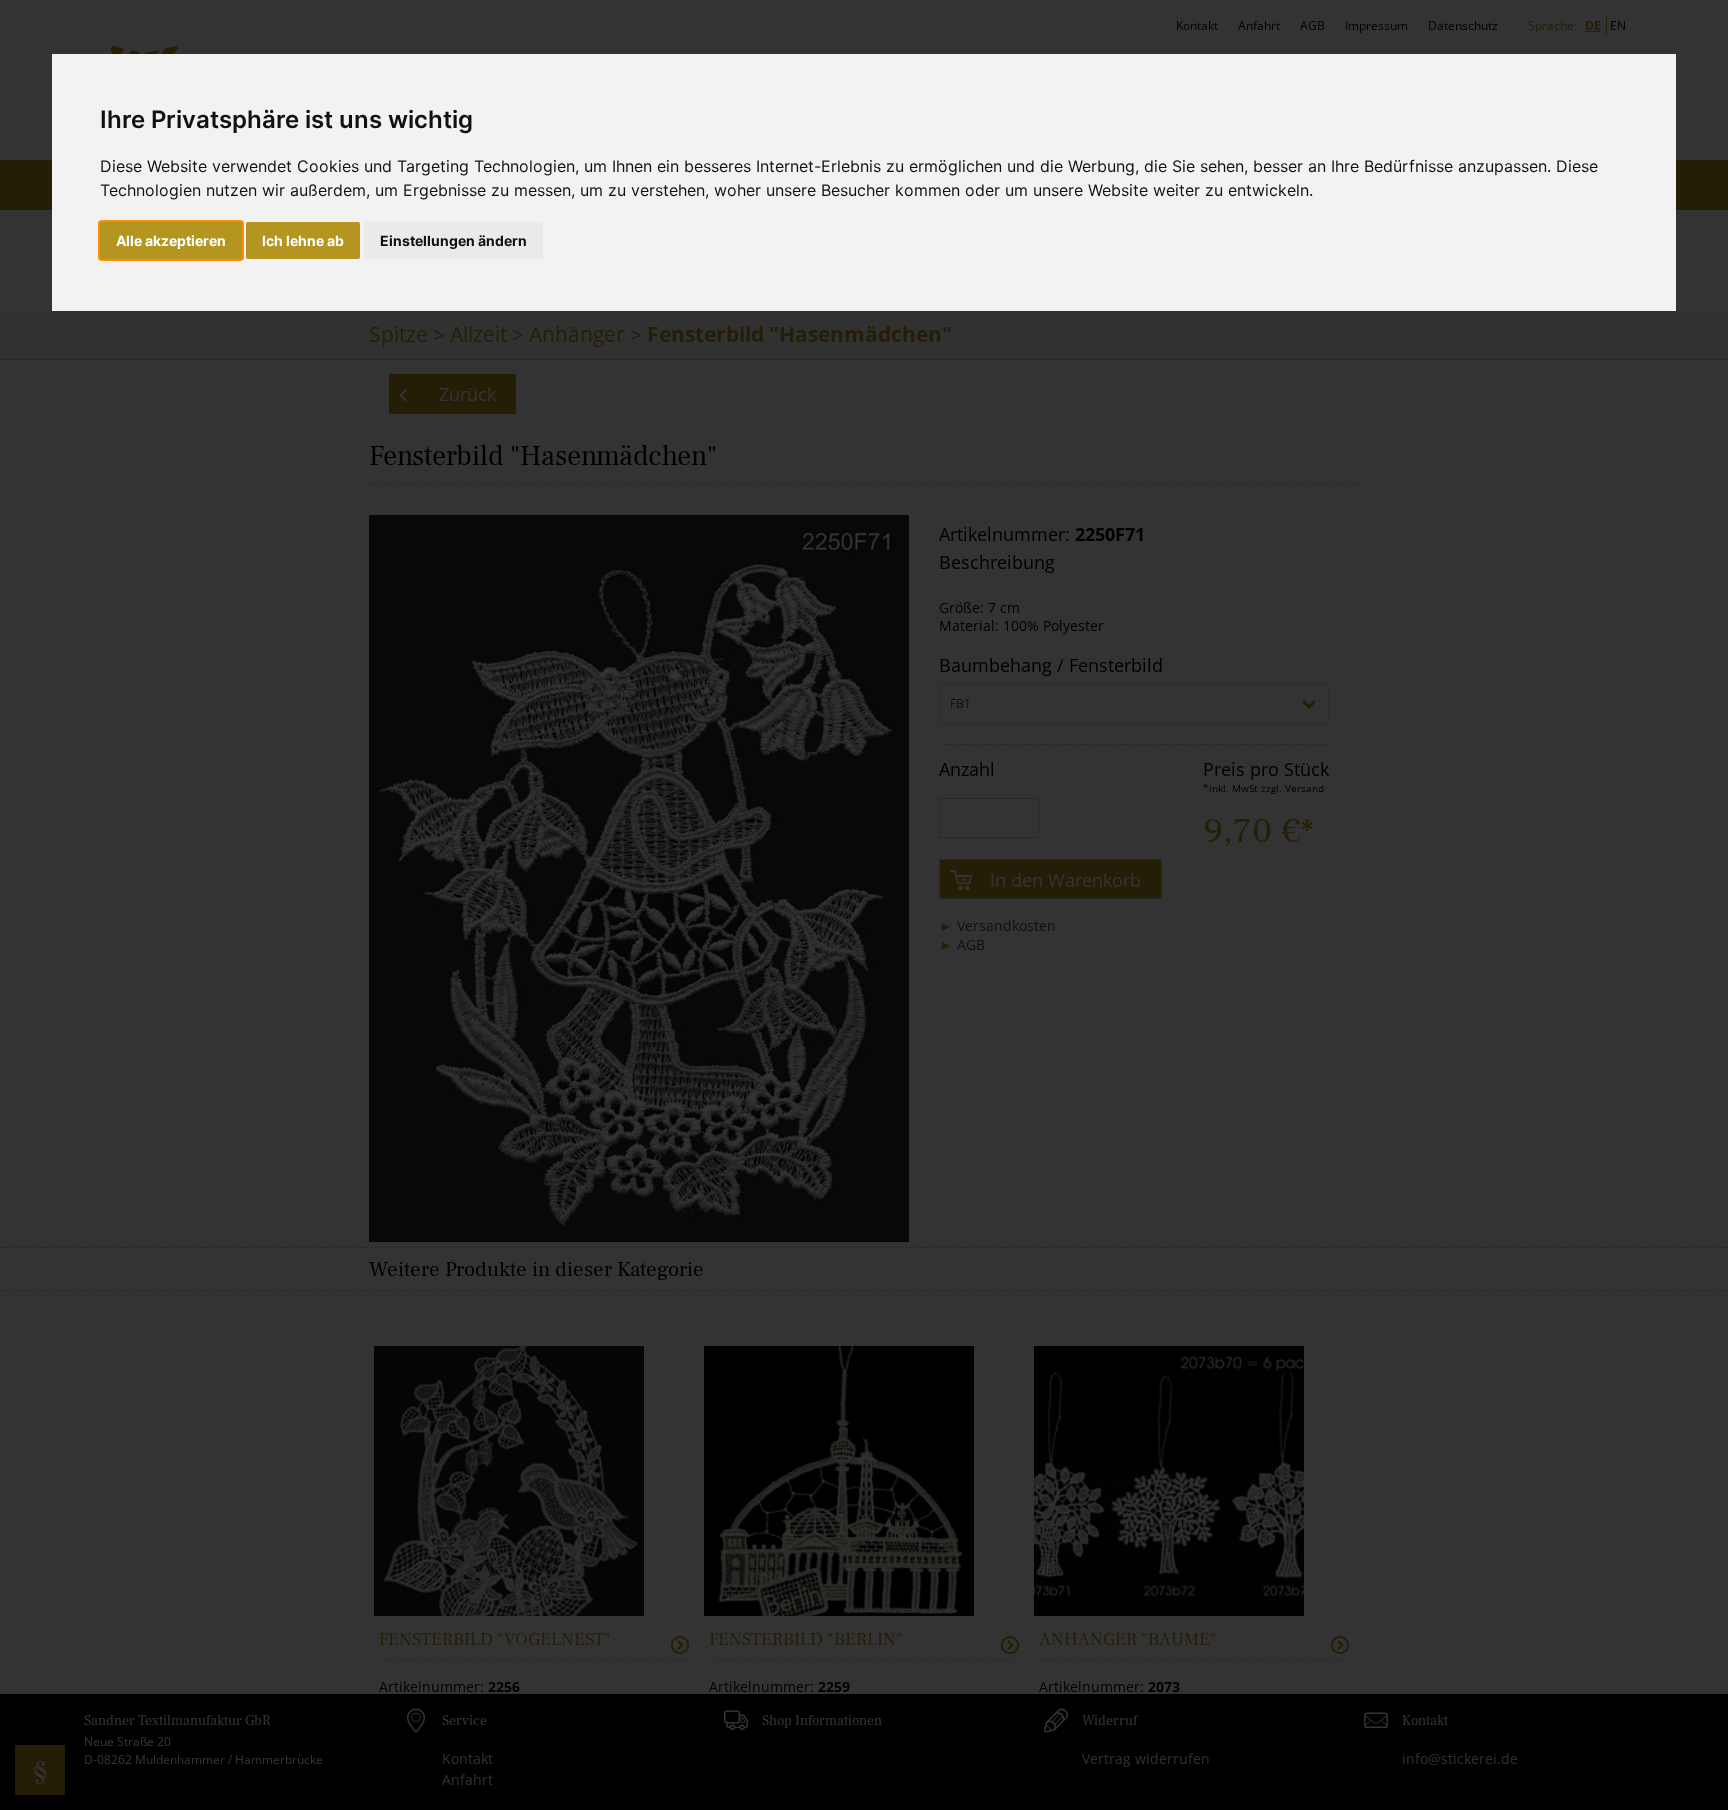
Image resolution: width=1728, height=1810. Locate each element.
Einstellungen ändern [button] (453, 240)
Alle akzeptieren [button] (171, 240)
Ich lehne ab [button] (303, 240)
